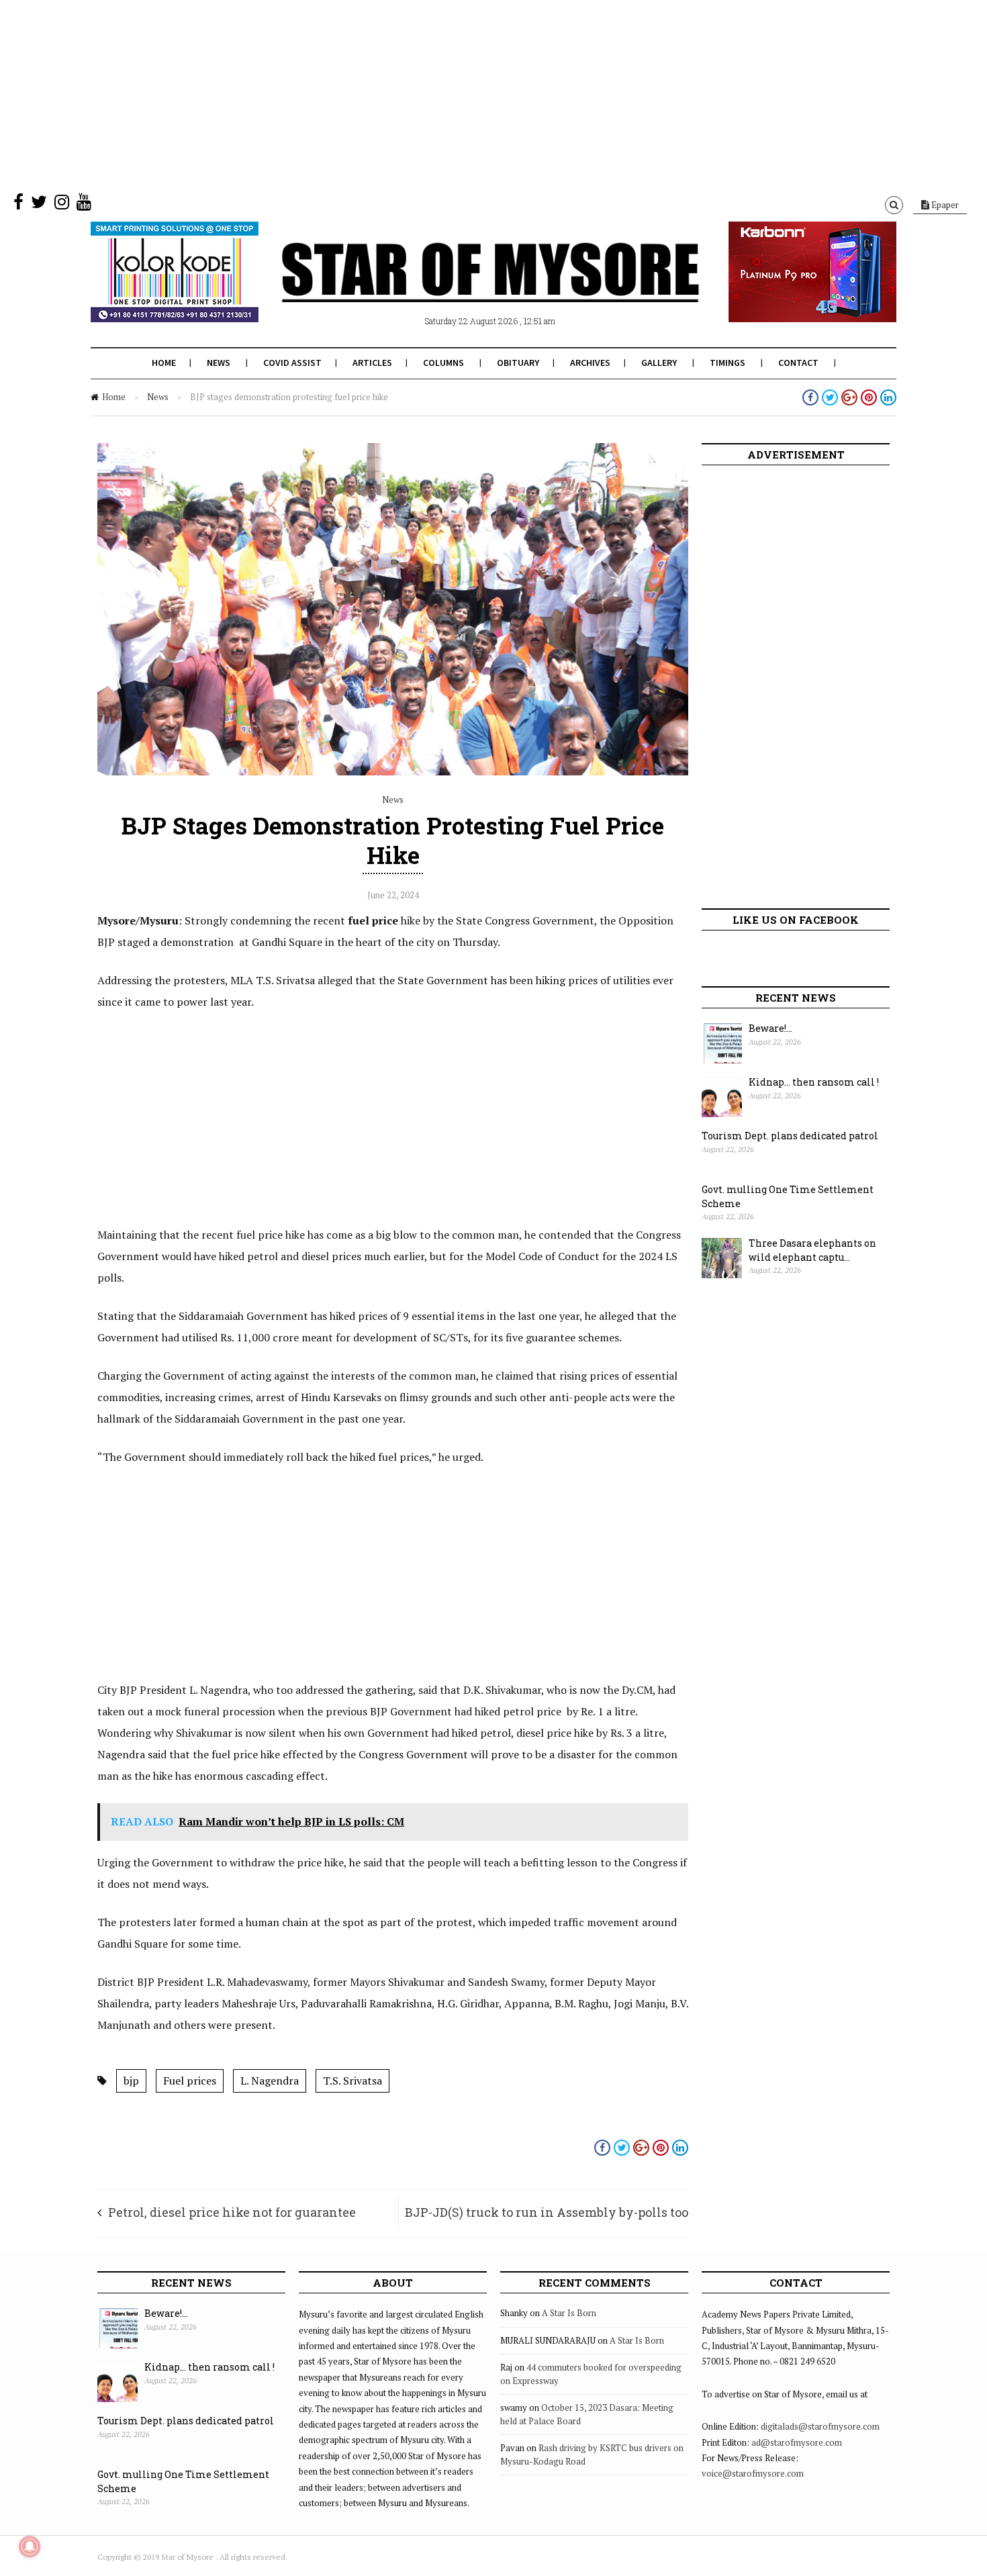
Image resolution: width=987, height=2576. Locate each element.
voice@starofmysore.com (753, 2473)
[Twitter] (39, 205)
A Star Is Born (569, 2313)
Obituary (518, 363)
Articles (372, 363)
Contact (798, 363)
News (219, 363)
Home (164, 363)
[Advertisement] (403, 94)
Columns (443, 363)
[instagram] (62, 205)
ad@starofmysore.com (797, 2442)
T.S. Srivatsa (352, 2081)
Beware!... (770, 1028)
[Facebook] (18, 205)
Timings (727, 363)
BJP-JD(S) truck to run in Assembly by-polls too (547, 2212)
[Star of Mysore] (460, 288)
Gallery (659, 363)
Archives (590, 363)
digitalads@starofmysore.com (820, 2426)
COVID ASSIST (292, 363)
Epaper (944, 205)
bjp (131, 2081)
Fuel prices (190, 2081)
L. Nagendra (270, 2081)
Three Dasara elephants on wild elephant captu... (812, 1250)
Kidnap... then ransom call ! (814, 1082)
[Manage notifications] (30, 2546)
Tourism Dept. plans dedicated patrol (790, 1136)
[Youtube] (84, 205)
